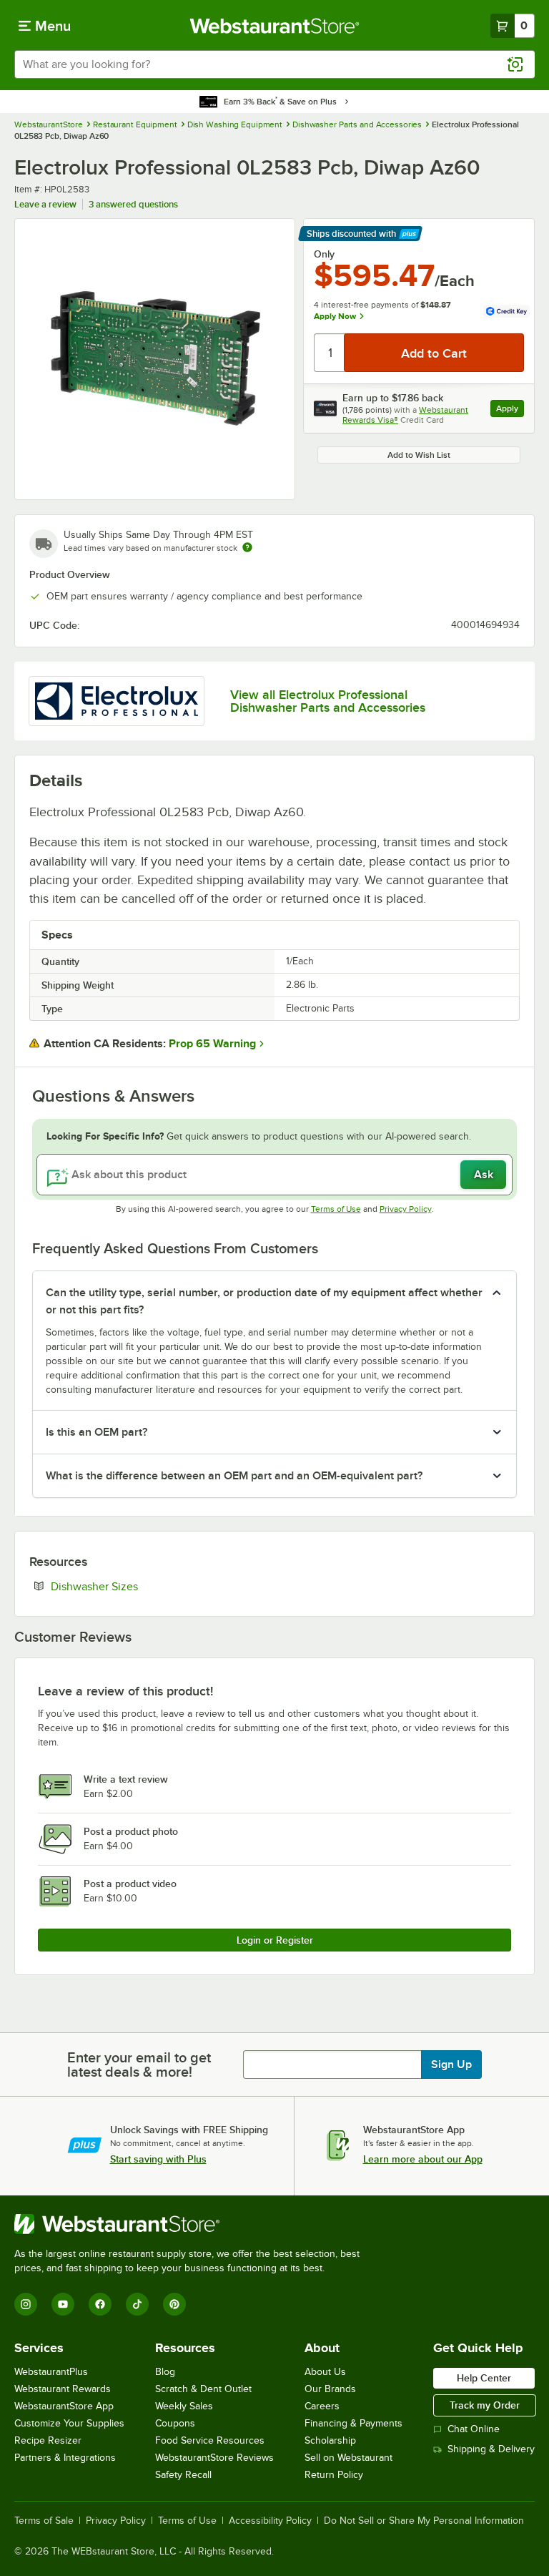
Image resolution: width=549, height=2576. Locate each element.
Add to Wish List (419, 455)
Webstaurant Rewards (63, 2389)
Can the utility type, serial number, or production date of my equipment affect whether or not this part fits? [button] (264, 1301)
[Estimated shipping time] (247, 547)
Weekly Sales (184, 2406)
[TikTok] (137, 2304)
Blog (165, 2372)
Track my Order (485, 2405)
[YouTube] (63, 2304)
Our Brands (330, 2389)
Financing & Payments (353, 2423)
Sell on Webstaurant (348, 2458)
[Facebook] (100, 2304)
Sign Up (451, 2065)
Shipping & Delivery (491, 2449)
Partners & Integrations (65, 2458)
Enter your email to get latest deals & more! (139, 2065)
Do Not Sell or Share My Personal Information (424, 2521)
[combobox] (274, 64)
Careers (322, 2406)
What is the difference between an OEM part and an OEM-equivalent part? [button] (234, 1476)
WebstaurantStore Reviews (214, 2458)
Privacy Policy (406, 1209)
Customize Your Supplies (69, 2423)
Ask (484, 1175)
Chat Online (474, 2429)
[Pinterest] (174, 2304)
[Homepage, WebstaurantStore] (275, 26)
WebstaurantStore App (64, 2406)
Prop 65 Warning (212, 1044)
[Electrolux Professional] (117, 701)
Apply (510, 410)
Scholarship (330, 2440)
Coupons (175, 2423)
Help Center (484, 2378)
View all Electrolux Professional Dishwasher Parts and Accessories (328, 701)
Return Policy (334, 2475)
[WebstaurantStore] (193, 2224)
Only (324, 254)
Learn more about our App (423, 2159)
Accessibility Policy (270, 2521)
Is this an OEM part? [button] (97, 1432)
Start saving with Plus (158, 2159)
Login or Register (275, 1940)
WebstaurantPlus (51, 2372)
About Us (325, 2372)
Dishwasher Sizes (138, 1586)
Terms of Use (336, 1209)
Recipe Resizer (48, 2440)
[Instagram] (26, 2304)
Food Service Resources (210, 2440)
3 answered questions (133, 204)
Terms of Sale (44, 2521)
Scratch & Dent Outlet (203, 2389)
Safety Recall (183, 2475)
